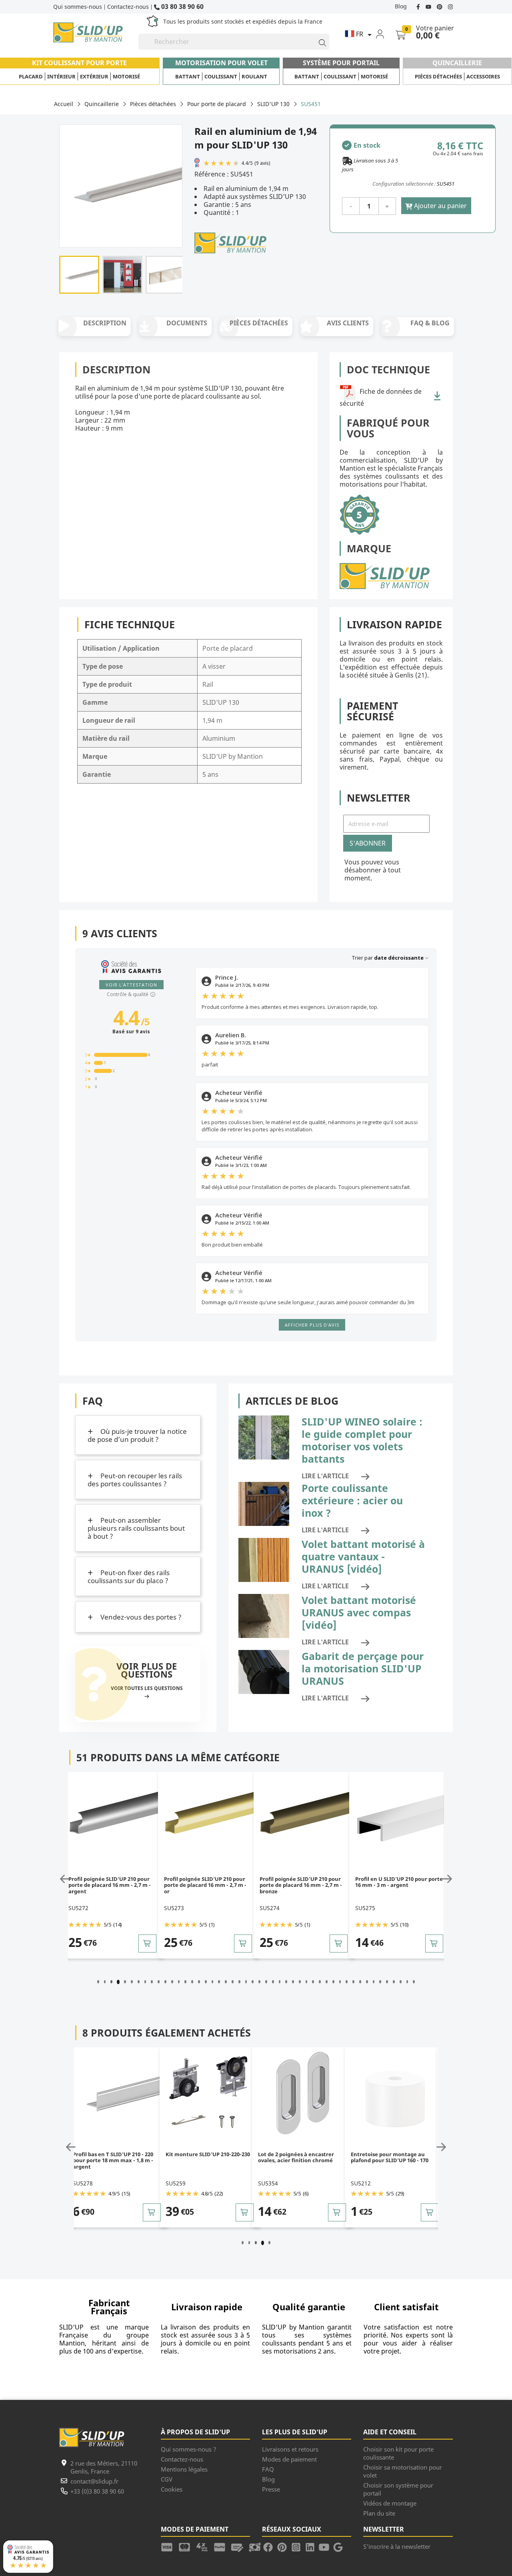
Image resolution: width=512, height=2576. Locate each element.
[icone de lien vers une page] (170, 2546)
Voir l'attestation (131, 985)
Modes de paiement (289, 2459)
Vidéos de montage (390, 2503)
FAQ (268, 2469)
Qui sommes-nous (78, 7)
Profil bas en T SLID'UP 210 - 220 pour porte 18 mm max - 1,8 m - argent (113, 2161)
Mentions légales (184, 2469)
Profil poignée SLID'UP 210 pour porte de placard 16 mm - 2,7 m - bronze (301, 1885)
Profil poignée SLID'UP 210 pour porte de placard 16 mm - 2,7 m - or (205, 1885)
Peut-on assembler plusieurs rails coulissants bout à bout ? (136, 1528)
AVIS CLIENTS (348, 323)
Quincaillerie (457, 63)
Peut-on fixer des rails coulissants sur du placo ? (129, 1577)
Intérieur (61, 76)
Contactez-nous (128, 7)
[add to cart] (147, 1944)
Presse (271, 2489)
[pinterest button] (440, 6)
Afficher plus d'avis (312, 1325)
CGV (167, 2479)
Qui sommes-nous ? (189, 2449)
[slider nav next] (446, 1879)
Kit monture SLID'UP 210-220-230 (208, 2155)
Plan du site (379, 2513)
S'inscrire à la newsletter (397, 2546)
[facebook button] (419, 6)
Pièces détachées (438, 76)
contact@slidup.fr (94, 2481)
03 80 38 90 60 (182, 6)
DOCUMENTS (187, 323)
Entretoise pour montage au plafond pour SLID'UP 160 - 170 (390, 2158)
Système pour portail (341, 63)
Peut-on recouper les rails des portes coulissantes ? (135, 1480)
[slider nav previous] (66, 1879)
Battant (188, 76)
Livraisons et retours (290, 2449)
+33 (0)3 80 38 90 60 (97, 2491)
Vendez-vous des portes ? (140, 1617)
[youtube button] (429, 6)
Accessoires (483, 76)
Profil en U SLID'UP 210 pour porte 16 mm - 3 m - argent (399, 1882)
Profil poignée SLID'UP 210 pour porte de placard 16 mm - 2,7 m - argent (110, 1885)
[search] (319, 42)
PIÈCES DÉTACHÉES (259, 323)
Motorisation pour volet (221, 63)
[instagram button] (449, 6)
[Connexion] (385, 34)
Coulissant (221, 76)
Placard (31, 76)
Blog (401, 6)
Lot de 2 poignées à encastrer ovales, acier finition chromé (296, 2158)
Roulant (254, 76)
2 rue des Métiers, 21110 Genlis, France (104, 2467)
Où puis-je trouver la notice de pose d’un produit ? (137, 1435)
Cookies (172, 2489)
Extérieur (94, 76)
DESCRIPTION (105, 323)
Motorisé (126, 76)
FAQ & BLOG (430, 323)
